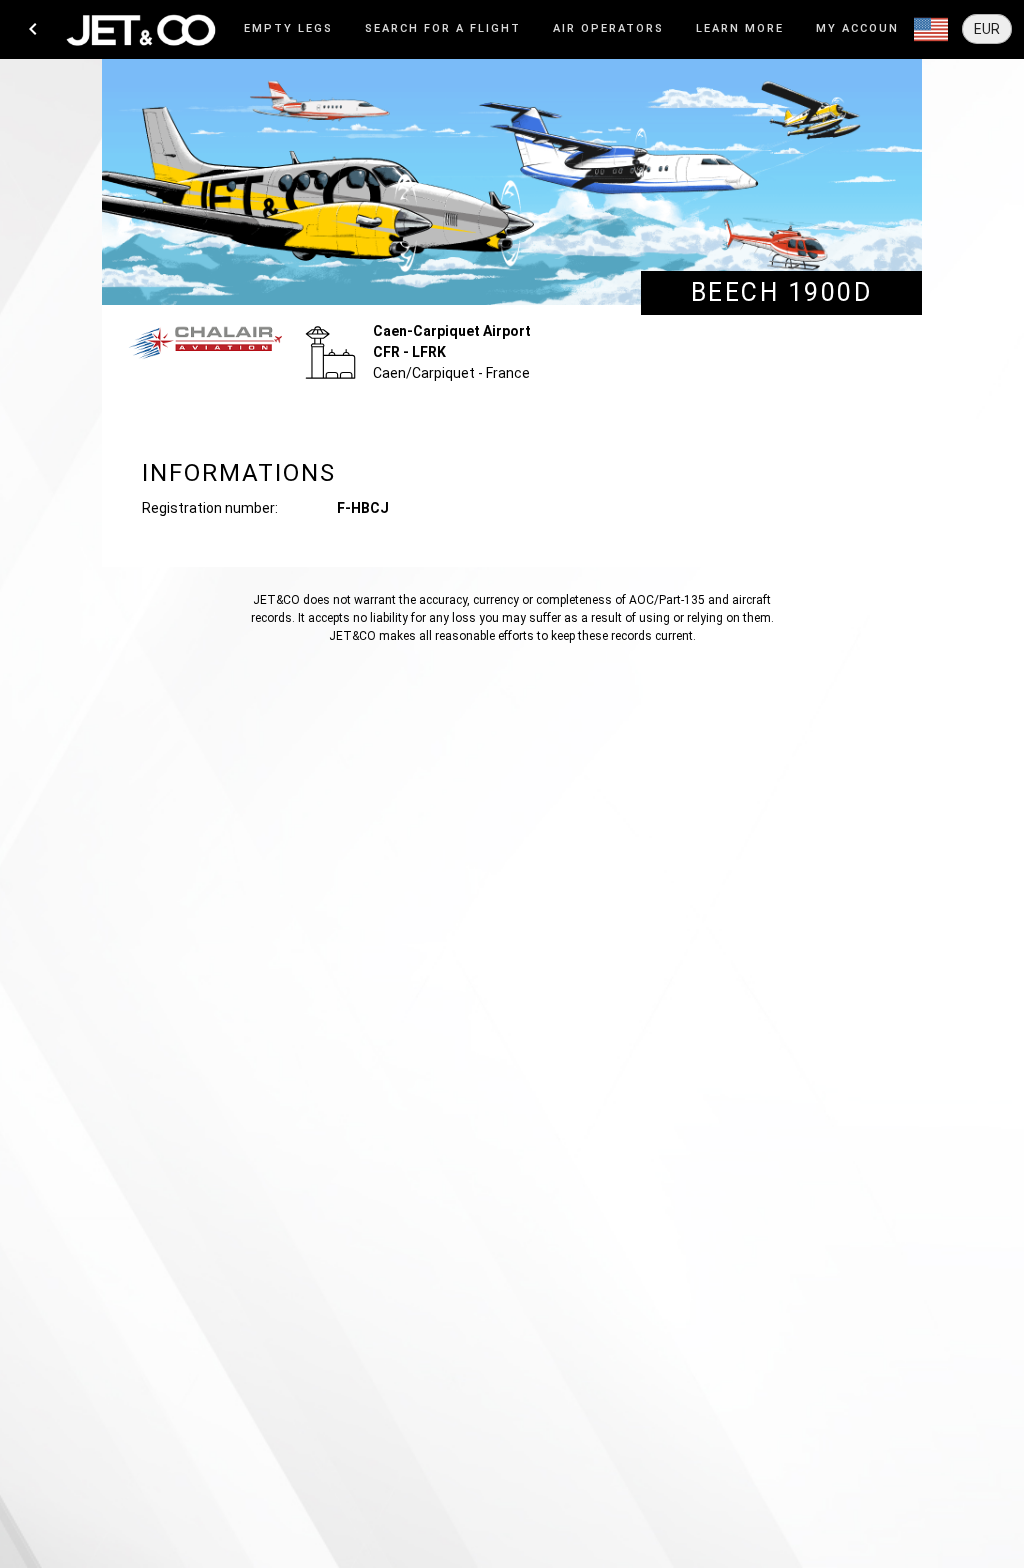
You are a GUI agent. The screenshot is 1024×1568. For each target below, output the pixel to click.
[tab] (288, 29)
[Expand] (931, 30)
